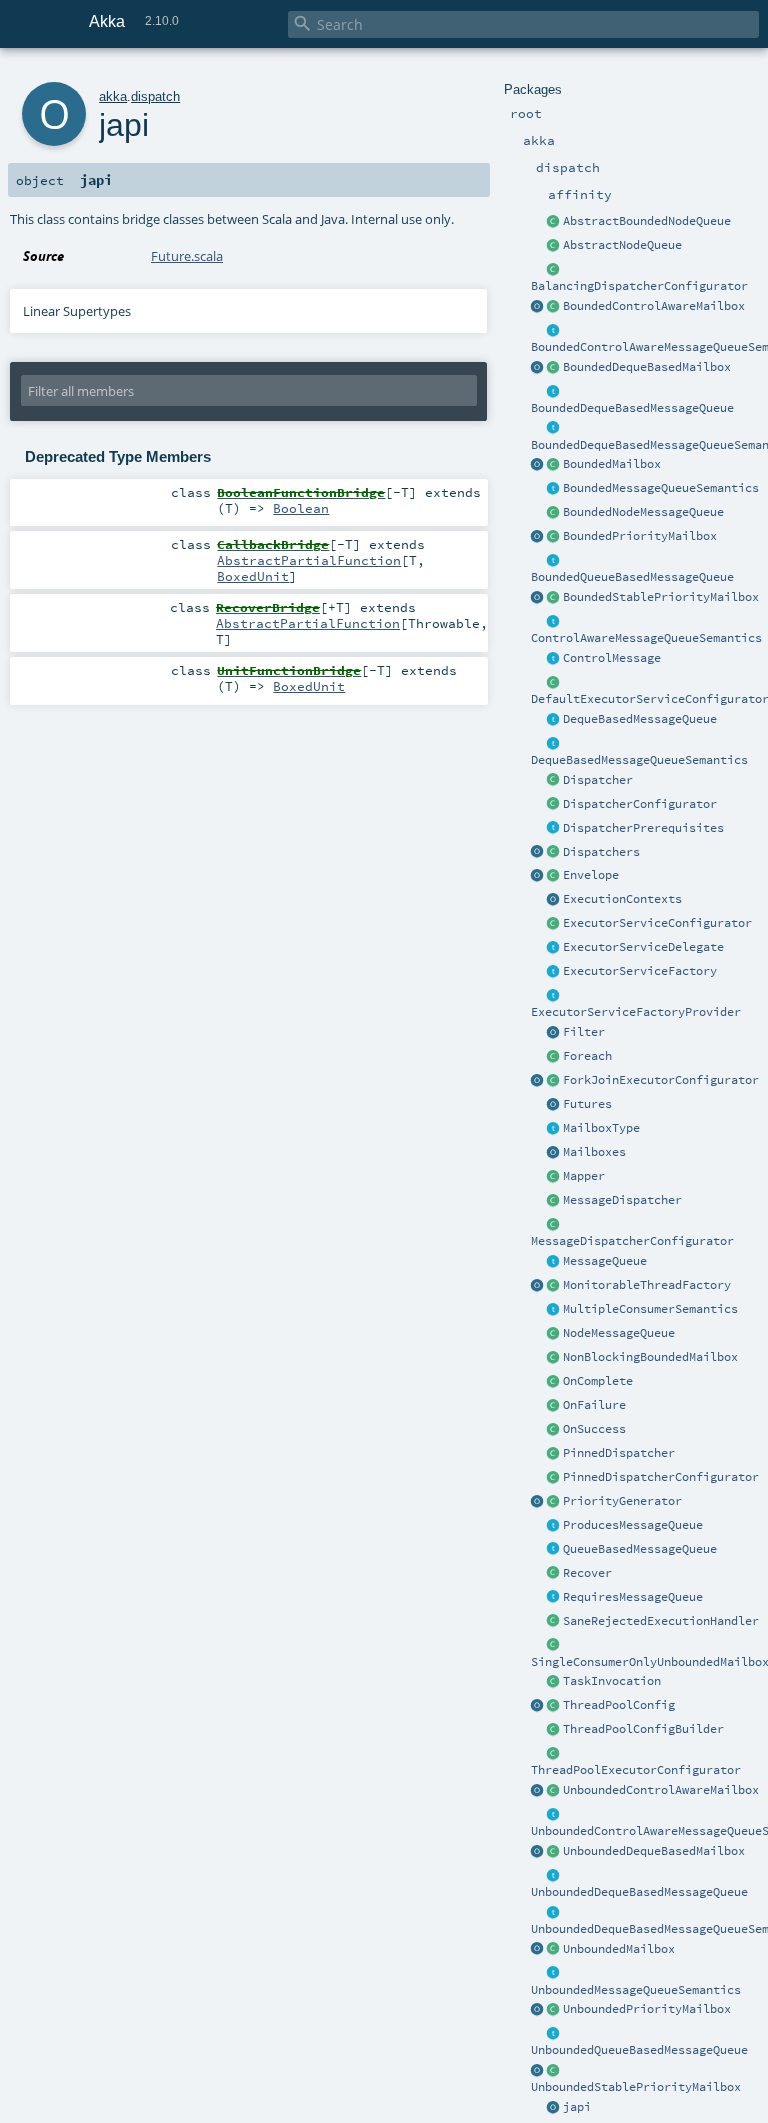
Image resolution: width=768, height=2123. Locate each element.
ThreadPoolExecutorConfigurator (636, 1770)
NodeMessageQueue (619, 1333)
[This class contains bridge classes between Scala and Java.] (554, 2108)
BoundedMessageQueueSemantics (661, 488)
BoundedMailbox (612, 464)
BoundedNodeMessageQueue (643, 512)
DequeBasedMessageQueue (640, 719)
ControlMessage (612, 658)
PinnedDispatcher (619, 1453)
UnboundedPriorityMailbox (647, 2009)
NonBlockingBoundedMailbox (650, 1357)
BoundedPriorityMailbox (640, 536)
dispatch (155, 96)
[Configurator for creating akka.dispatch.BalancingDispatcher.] (554, 270)
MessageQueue (605, 1261)
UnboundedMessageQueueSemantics (636, 1990)
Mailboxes (594, 1152)
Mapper (584, 1176)
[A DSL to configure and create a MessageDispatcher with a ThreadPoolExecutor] (554, 1730)
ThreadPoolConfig (619, 1705)
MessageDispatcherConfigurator (632, 1241)
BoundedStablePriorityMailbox (661, 597)
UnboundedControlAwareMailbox (661, 1790)
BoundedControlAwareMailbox (654, 306)
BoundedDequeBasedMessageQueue (632, 408)
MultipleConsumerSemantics (650, 1309)
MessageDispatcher (622, 1200)
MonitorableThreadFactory (647, 1285)
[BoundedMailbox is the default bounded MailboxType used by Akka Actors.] (554, 465)
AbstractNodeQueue (622, 245)
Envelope (591, 875)
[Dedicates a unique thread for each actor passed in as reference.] (554, 1454)
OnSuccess (594, 1429)
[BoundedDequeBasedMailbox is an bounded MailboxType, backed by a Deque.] (554, 368)
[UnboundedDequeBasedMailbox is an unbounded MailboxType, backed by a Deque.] (554, 1852)
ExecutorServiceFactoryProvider (636, 1012)
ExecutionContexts (622, 899)
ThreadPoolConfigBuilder (643, 1729)
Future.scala (187, 256)
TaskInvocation (612, 1681)
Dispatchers (601, 852)
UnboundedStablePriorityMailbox (636, 2087)
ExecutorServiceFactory (640, 971)
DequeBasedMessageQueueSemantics (639, 760)
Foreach (587, 1056)
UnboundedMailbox (619, 1949)
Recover (587, 1573)
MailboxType (601, 1128)
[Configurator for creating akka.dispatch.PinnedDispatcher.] (554, 1478)
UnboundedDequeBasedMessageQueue (639, 1892)
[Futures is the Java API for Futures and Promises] (554, 1105)
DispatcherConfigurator (640, 804)
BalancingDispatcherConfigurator (639, 286)
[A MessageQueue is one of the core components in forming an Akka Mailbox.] (554, 1262)
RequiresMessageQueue (633, 1597)
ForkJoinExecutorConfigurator (661, 1080)
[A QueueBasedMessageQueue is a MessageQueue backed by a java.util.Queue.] (554, 1550)
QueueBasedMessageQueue (640, 1549)
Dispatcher (598, 780)
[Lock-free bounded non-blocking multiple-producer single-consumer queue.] (554, 513)
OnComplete (598, 1381)
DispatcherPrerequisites (643, 828)
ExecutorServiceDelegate (643, 947)
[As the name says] (554, 948)
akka (113, 96)
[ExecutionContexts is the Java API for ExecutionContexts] (554, 900)
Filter (584, 1032)
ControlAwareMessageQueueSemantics (646, 638)
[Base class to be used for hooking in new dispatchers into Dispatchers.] (554, 1225)
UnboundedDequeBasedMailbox (654, 1851)
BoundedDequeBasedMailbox (647, 367)
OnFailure (594, 1405)
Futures (587, 1104)
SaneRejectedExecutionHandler (661, 1621)
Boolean (301, 508)
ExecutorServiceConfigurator (657, 923)
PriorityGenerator (622, 1501)
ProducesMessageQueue (633, 1525)
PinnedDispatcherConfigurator (661, 1477)
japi (577, 2107)
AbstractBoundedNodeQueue (647, 221)
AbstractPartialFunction (309, 560)
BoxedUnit (253, 576)
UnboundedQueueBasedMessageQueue (639, 2050)
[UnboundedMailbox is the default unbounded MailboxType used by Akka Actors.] (554, 1950)
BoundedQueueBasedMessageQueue (632, 577)
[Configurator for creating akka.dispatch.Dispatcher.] (554, 805)
